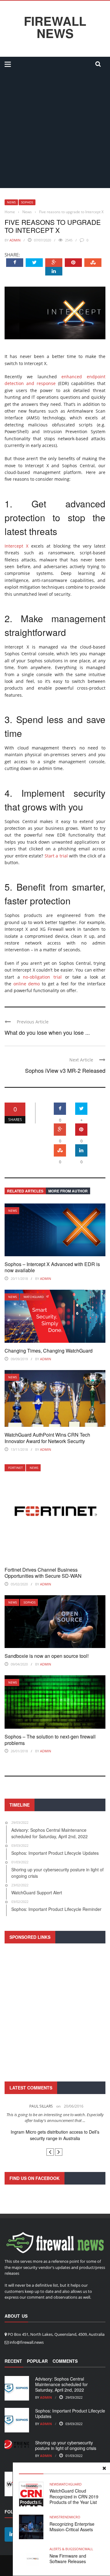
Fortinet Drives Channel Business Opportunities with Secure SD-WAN (43, 1573)
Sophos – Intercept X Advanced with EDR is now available (52, 1267)
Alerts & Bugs (62, 2549)
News (11, 202)
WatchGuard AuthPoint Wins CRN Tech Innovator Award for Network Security (47, 1438)
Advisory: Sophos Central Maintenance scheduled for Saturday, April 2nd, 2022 (61, 2384)
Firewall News (55, 27)
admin (15, 240)
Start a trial (56, 856)
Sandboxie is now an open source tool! (47, 1656)
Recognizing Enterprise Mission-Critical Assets (72, 2527)
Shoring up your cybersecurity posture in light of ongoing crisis (66, 2445)
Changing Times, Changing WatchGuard (49, 1351)
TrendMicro (70, 2517)
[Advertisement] (55, 130)
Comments (65, 2361)
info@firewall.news (27, 2342)
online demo (27, 984)
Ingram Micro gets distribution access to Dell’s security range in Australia (55, 2135)
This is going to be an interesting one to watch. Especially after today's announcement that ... (55, 2118)
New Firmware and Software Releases (68, 2559)
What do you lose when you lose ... (47, 1032)
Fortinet (16, 1468)
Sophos (27, 202)
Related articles (25, 1191)
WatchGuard (34, 1297)
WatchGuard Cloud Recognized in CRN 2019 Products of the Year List (74, 2496)
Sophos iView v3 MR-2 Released (65, 1070)
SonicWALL (84, 2549)
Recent (13, 2361)
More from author (68, 1191)
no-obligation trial (42, 977)
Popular (37, 2361)
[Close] (104, 2468)
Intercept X (16, 546)
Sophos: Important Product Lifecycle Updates (70, 2413)
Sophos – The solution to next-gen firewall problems (50, 1740)
